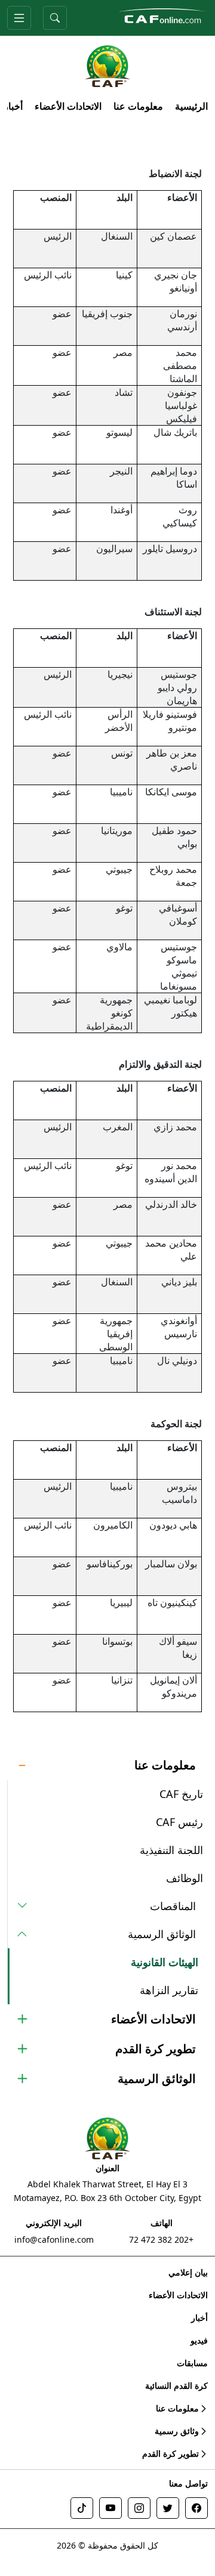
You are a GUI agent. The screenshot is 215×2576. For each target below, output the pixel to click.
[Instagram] (139, 2508)
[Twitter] (168, 2508)
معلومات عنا (138, 106)
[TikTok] (82, 2508)
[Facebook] (196, 2508)
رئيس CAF (179, 1822)
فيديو (199, 2340)
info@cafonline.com (54, 2239)
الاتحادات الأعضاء (68, 106)
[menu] (19, 18)
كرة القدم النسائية (176, 2386)
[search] (55, 18)
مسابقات (192, 2363)
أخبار (13, 106)
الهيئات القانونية (165, 1962)
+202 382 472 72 (161, 2239)
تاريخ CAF (181, 1794)
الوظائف (185, 1878)
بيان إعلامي (188, 2272)
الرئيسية (191, 106)
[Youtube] (110, 2508)
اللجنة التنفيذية (171, 1850)
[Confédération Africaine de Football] (163, 15)
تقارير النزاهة (169, 1990)
